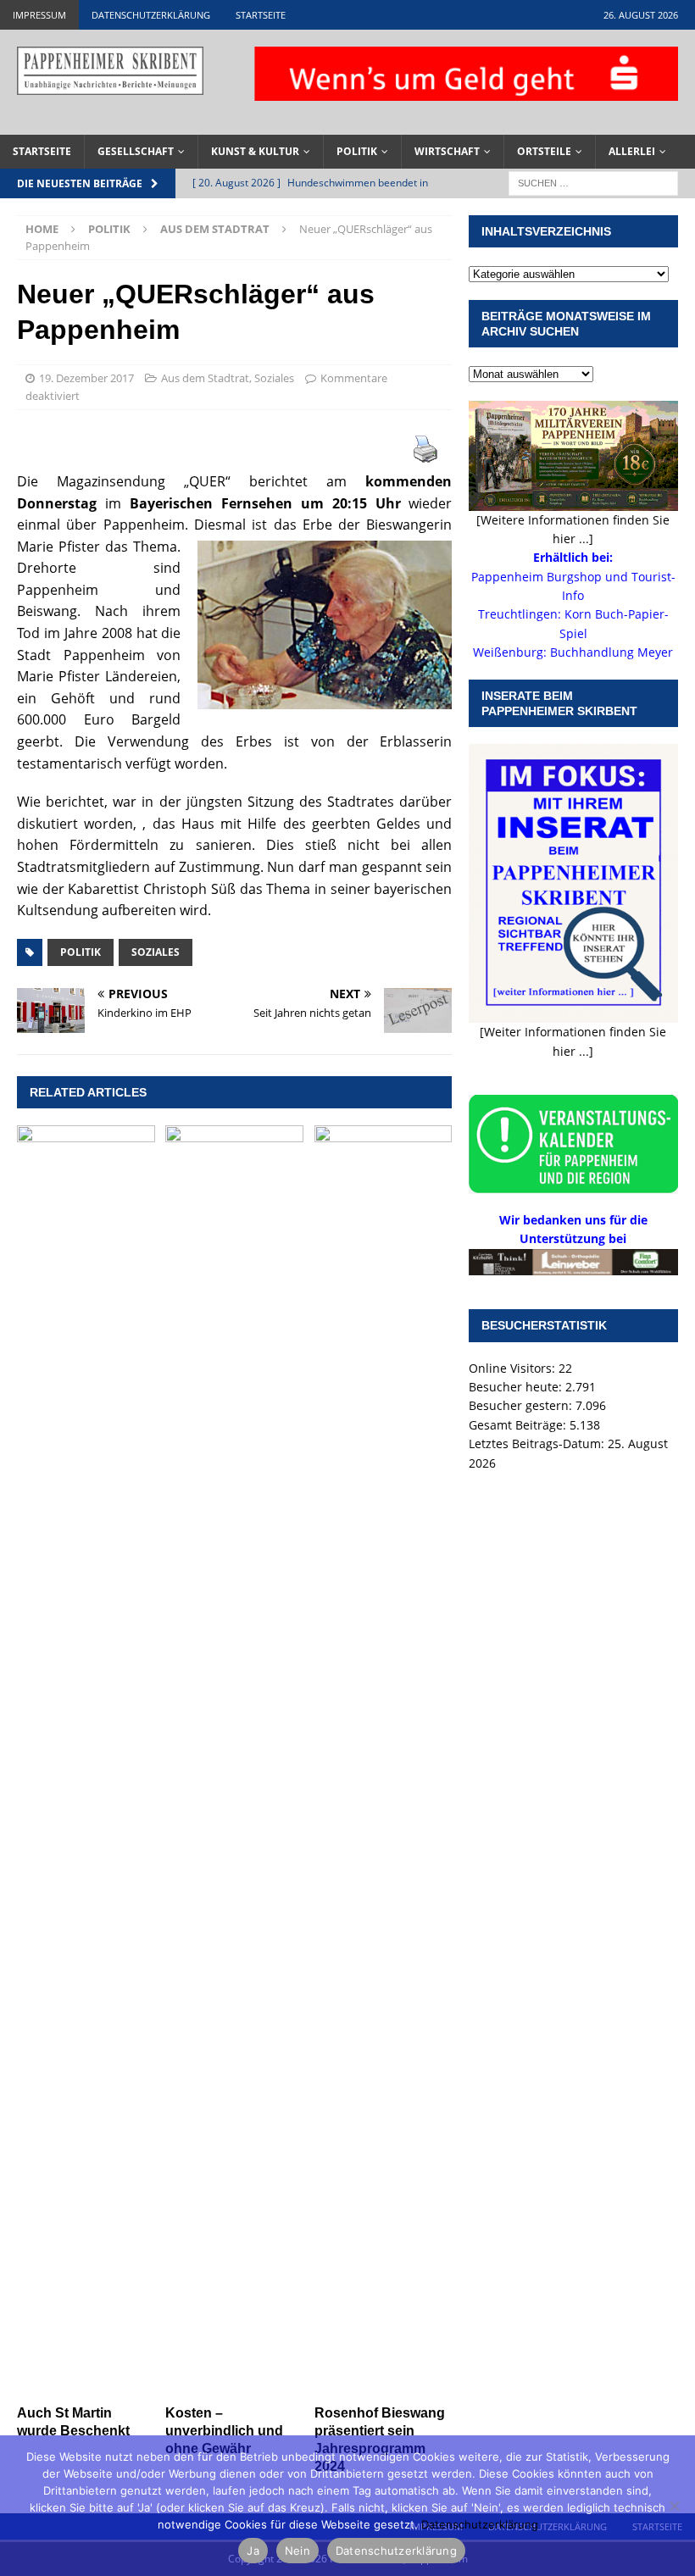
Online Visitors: (514, 1368)
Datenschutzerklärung (151, 15)
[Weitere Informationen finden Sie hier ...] (573, 529)
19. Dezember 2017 (86, 378)
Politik (357, 151)
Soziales (274, 378)
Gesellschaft (136, 151)
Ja (253, 2551)
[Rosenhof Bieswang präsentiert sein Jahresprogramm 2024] (384, 1761)
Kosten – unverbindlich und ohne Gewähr (224, 2431)
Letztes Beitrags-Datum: (538, 1443)
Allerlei (632, 151)
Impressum (39, 15)
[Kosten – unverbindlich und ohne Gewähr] (234, 1761)
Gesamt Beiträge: (519, 1425)
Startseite (261, 15)
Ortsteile (544, 151)
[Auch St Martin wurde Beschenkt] (86, 1761)
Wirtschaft (447, 151)
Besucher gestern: (522, 1405)
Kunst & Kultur (255, 151)
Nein (297, 2551)
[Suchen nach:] (593, 182)
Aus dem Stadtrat (205, 378)
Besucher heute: (517, 1387)
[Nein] (674, 2506)
